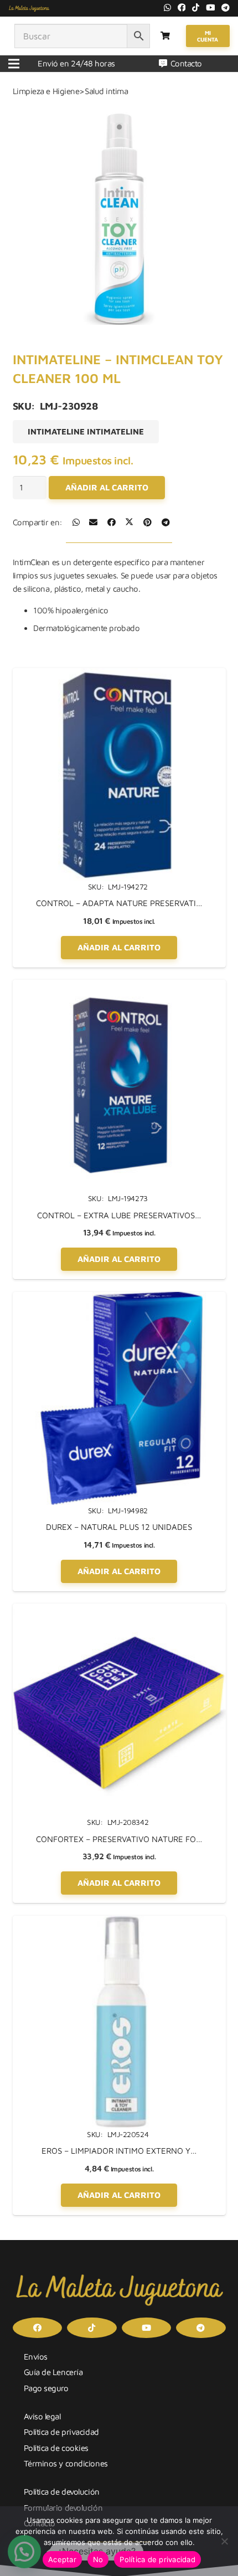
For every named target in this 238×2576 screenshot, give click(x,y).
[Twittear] (129, 522)
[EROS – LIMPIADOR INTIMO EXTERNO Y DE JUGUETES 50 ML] (119, 1922)
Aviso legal (42, 2416)
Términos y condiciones (66, 2463)
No (98, 2559)
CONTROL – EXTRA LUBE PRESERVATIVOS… (119, 1215)
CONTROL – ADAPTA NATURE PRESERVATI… (119, 903)
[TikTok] (196, 7)
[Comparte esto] (76, 522)
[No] (224, 2541)
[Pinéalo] (148, 522)
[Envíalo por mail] (93, 522)
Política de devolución (62, 2492)
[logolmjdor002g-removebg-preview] (29, 8)
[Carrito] (165, 36)
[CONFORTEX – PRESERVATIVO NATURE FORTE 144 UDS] (119, 1610)
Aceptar (62, 2559)
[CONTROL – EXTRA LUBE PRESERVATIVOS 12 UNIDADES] (119, 986)
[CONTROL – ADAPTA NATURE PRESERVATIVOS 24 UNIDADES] (119, 674)
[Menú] (14, 64)
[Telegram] (226, 7)
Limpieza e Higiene (46, 91)
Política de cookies (56, 2448)
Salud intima (107, 91)
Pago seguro (46, 2388)
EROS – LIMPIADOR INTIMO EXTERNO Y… (119, 2151)
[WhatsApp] (167, 7)
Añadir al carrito (107, 487)
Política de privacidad (61, 2432)
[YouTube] (211, 7)
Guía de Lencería (53, 2372)
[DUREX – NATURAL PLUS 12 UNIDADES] (119, 1298)
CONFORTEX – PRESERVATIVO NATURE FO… (119, 1839)
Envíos (36, 2357)
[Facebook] (182, 7)
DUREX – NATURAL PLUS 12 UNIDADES (119, 1527)
